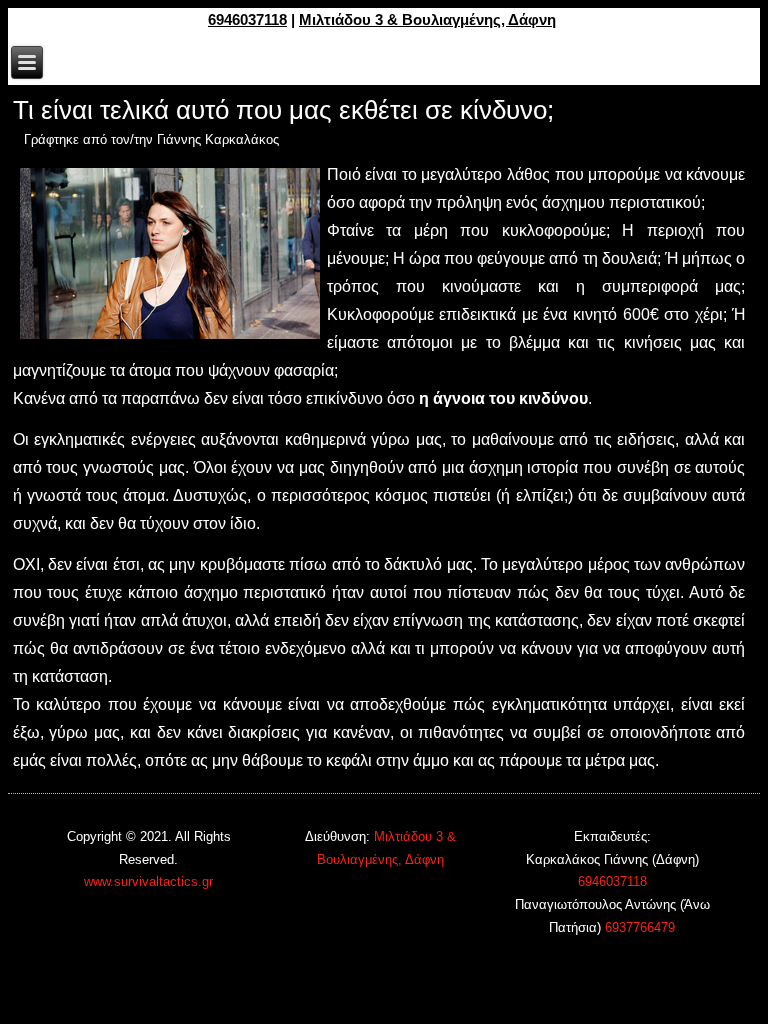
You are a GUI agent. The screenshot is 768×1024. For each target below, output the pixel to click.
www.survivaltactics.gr (148, 881)
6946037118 (247, 19)
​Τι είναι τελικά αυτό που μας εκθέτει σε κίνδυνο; (283, 110)
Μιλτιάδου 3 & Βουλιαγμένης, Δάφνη (427, 19)
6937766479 (640, 927)
